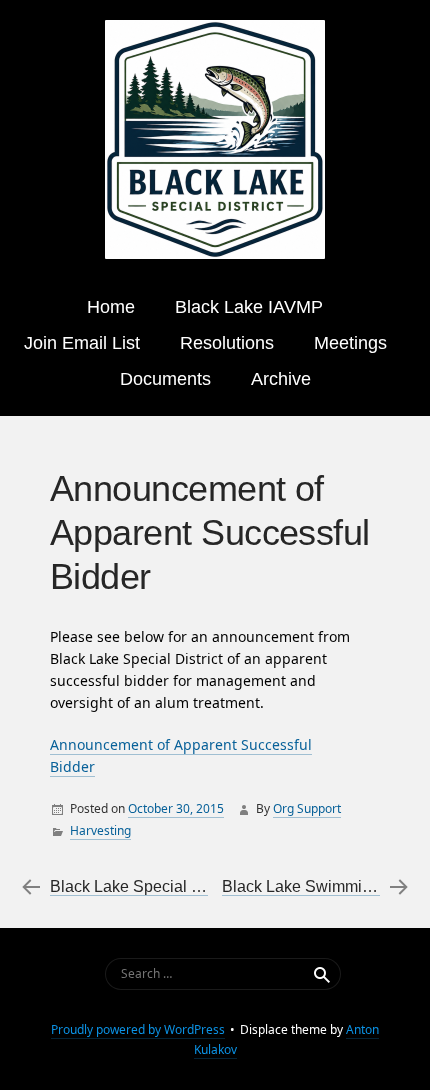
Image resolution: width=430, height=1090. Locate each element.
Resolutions (227, 343)
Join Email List (82, 343)
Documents (165, 379)
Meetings (350, 343)
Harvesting (100, 830)
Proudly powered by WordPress (138, 1029)
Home (111, 307)
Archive (281, 379)
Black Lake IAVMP (249, 307)
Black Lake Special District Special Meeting (204, 886)
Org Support (307, 808)
